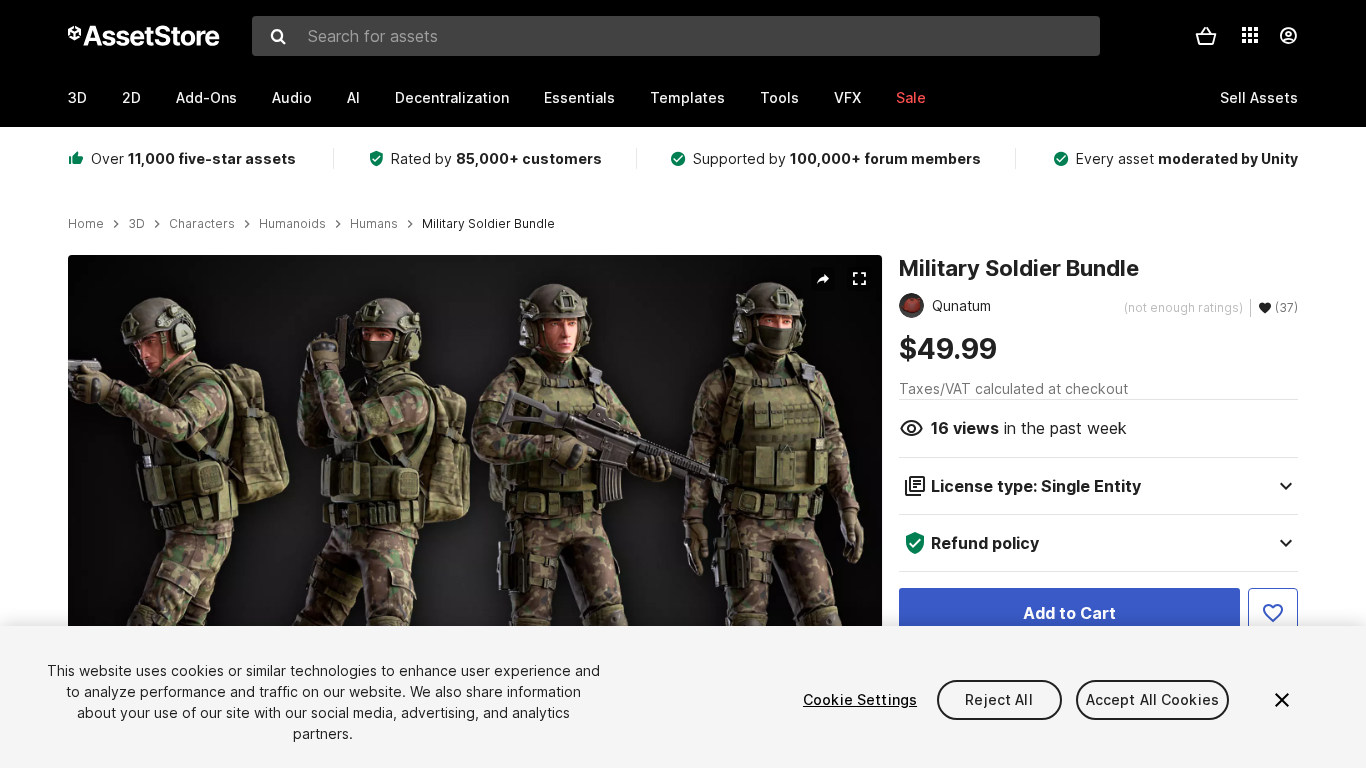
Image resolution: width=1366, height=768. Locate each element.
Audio (292, 97)
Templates (687, 97)
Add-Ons (206, 97)
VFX (847, 97)
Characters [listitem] (202, 224)
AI (353, 97)
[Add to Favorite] (1273, 613)
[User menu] (1288, 36)
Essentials (579, 97)
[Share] (823, 279)
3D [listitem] (136, 224)
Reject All (998, 699)
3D (77, 97)
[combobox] (676, 36)
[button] (1206, 36)
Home (86, 224)
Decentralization (452, 97)
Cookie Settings (860, 699)
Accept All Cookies (1153, 699)
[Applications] (1250, 35)
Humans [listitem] (374, 224)
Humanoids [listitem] (292, 224)
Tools (779, 97)
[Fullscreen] (859, 279)
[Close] (1282, 700)
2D (131, 97)
